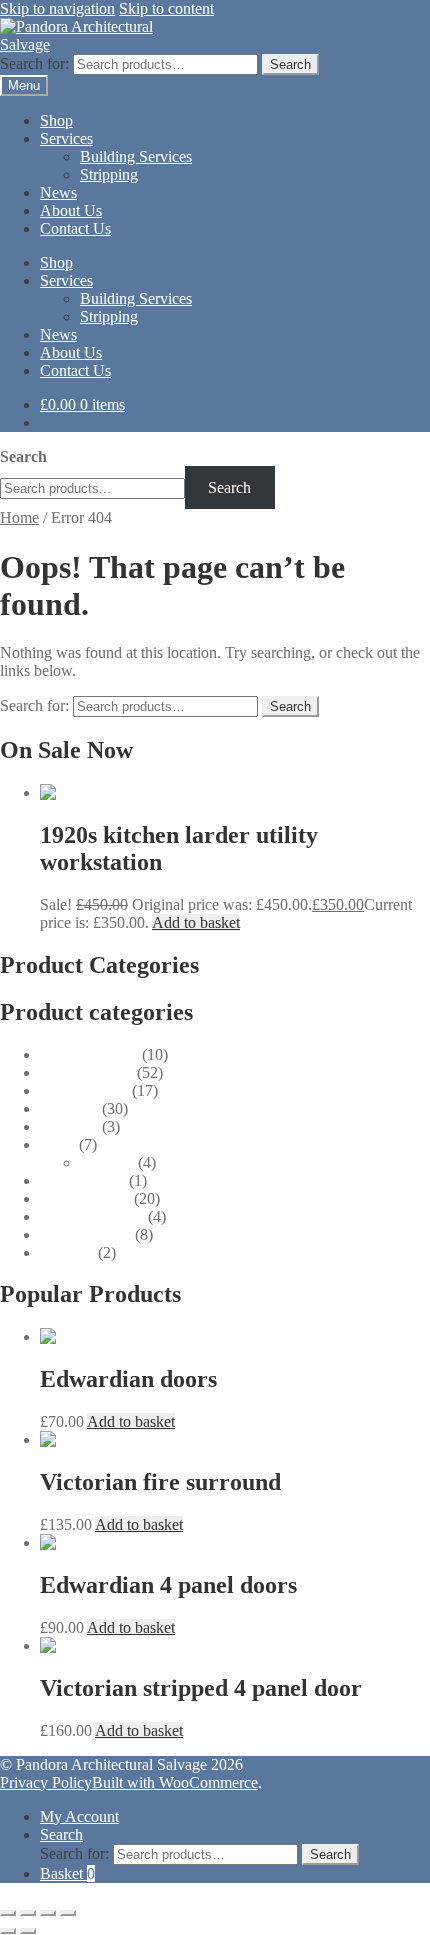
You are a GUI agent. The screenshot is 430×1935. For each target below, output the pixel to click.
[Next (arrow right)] (28, 1931)
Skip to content (166, 8)
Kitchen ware (82, 1180)
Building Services (136, 156)
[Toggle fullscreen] (28, 1913)
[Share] (48, 1913)
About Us (71, 210)
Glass (57, 1144)
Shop (56, 120)
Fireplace (69, 1108)
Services (66, 138)
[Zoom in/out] (8, 1913)
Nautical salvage (92, 1216)
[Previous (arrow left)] (8, 1931)
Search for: (34, 63)
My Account (79, 1816)
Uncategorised (85, 1234)
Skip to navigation (57, 8)
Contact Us (75, 228)
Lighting (107, 1162)
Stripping (109, 174)
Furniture (69, 1126)
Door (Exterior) (89, 1054)
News (58, 192)
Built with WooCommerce (175, 1782)
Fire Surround (84, 1090)
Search (290, 64)
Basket (67, 1873)
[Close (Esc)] (68, 1913)
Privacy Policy (46, 1782)
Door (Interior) (86, 1072)
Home (19, 517)
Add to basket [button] (196, 922)
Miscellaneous (85, 1198)
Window (67, 1252)
